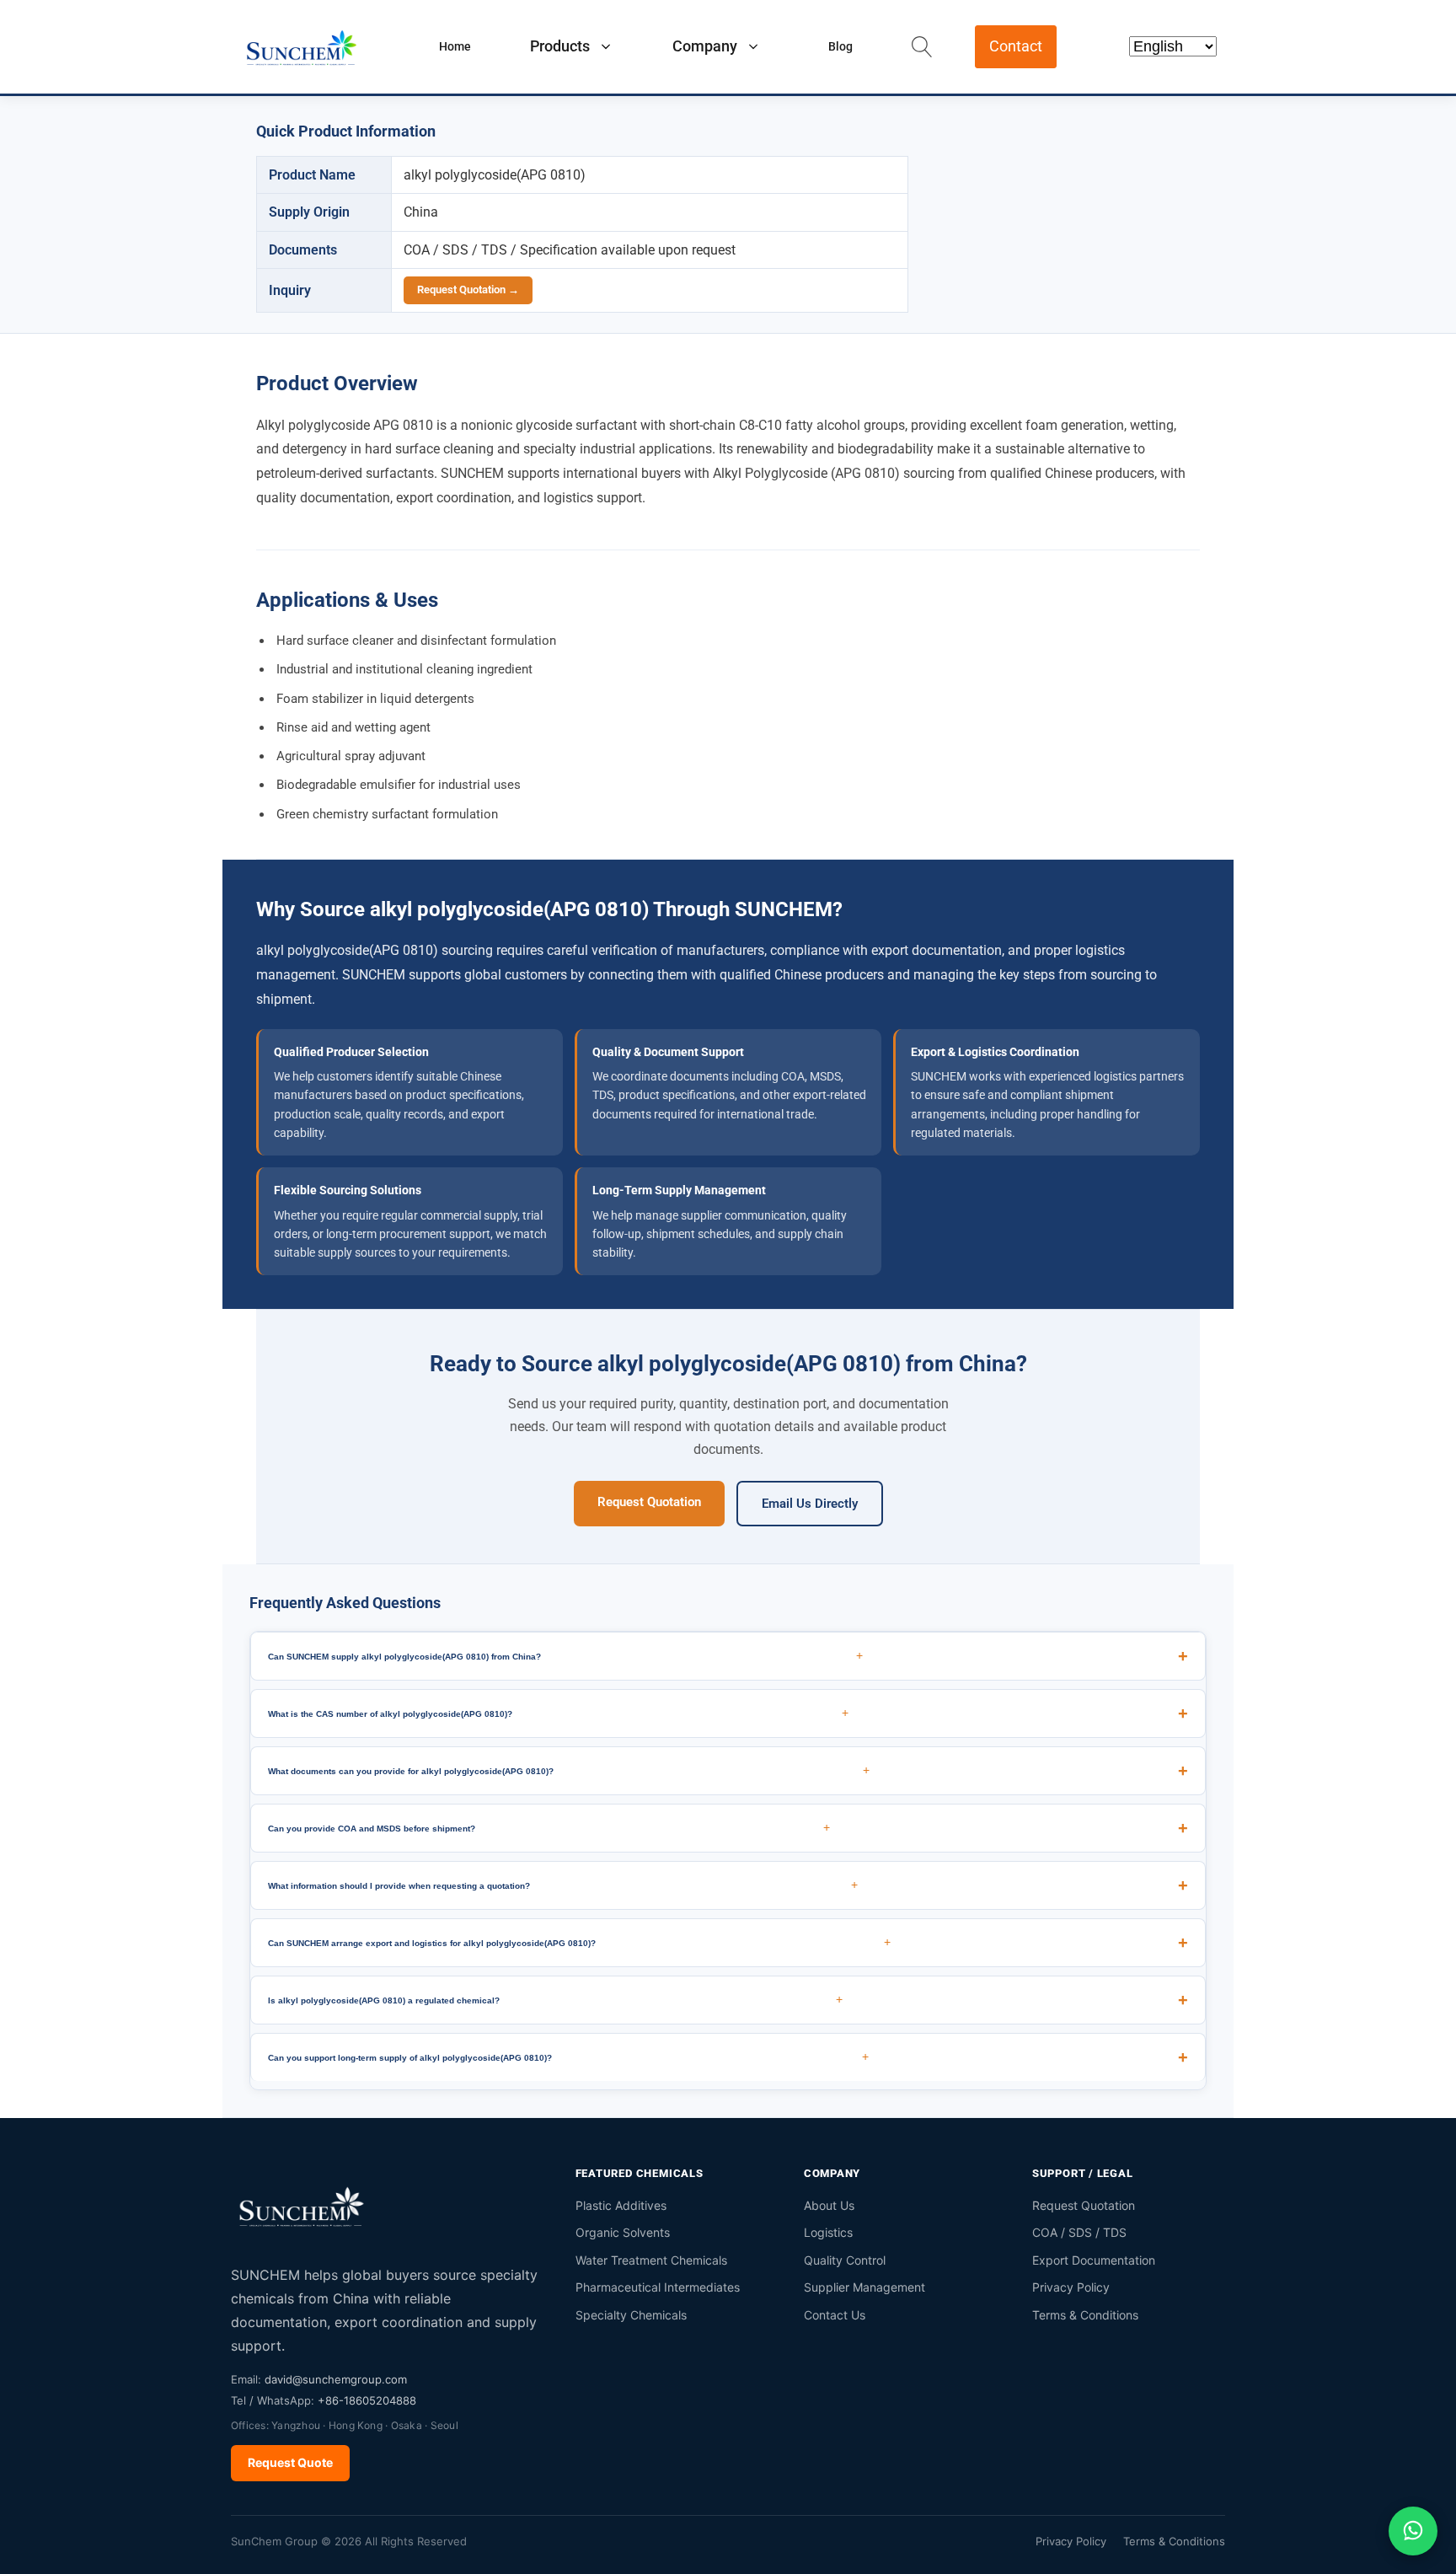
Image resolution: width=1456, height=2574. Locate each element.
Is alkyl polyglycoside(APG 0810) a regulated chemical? (555, 1999)
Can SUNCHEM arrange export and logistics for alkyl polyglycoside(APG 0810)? (579, 1942)
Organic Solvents (623, 2232)
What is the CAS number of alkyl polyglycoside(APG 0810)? (558, 1713)
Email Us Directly (810, 1504)
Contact (1016, 46)
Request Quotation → (468, 290)
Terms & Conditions (1085, 2315)
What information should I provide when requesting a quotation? (563, 1885)
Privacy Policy (1071, 2287)
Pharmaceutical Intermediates (658, 2287)
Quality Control (845, 2260)
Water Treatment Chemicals (651, 2260)
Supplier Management (864, 2287)
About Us (829, 2205)
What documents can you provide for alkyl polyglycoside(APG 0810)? (569, 1770)
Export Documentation (1094, 2260)
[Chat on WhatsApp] (1413, 2531)
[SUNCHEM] (302, 2206)
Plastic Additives (621, 2205)
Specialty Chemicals (631, 2315)
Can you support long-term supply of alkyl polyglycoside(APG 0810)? (568, 2057)
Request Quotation (649, 1502)
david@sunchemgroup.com (336, 2379)
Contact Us (835, 2315)
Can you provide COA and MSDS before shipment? (549, 1827)
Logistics (828, 2232)
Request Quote (290, 2462)
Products (560, 46)
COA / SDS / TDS (1079, 2232)
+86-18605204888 (367, 2400)
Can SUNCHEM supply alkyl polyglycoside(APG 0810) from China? (565, 1655)
